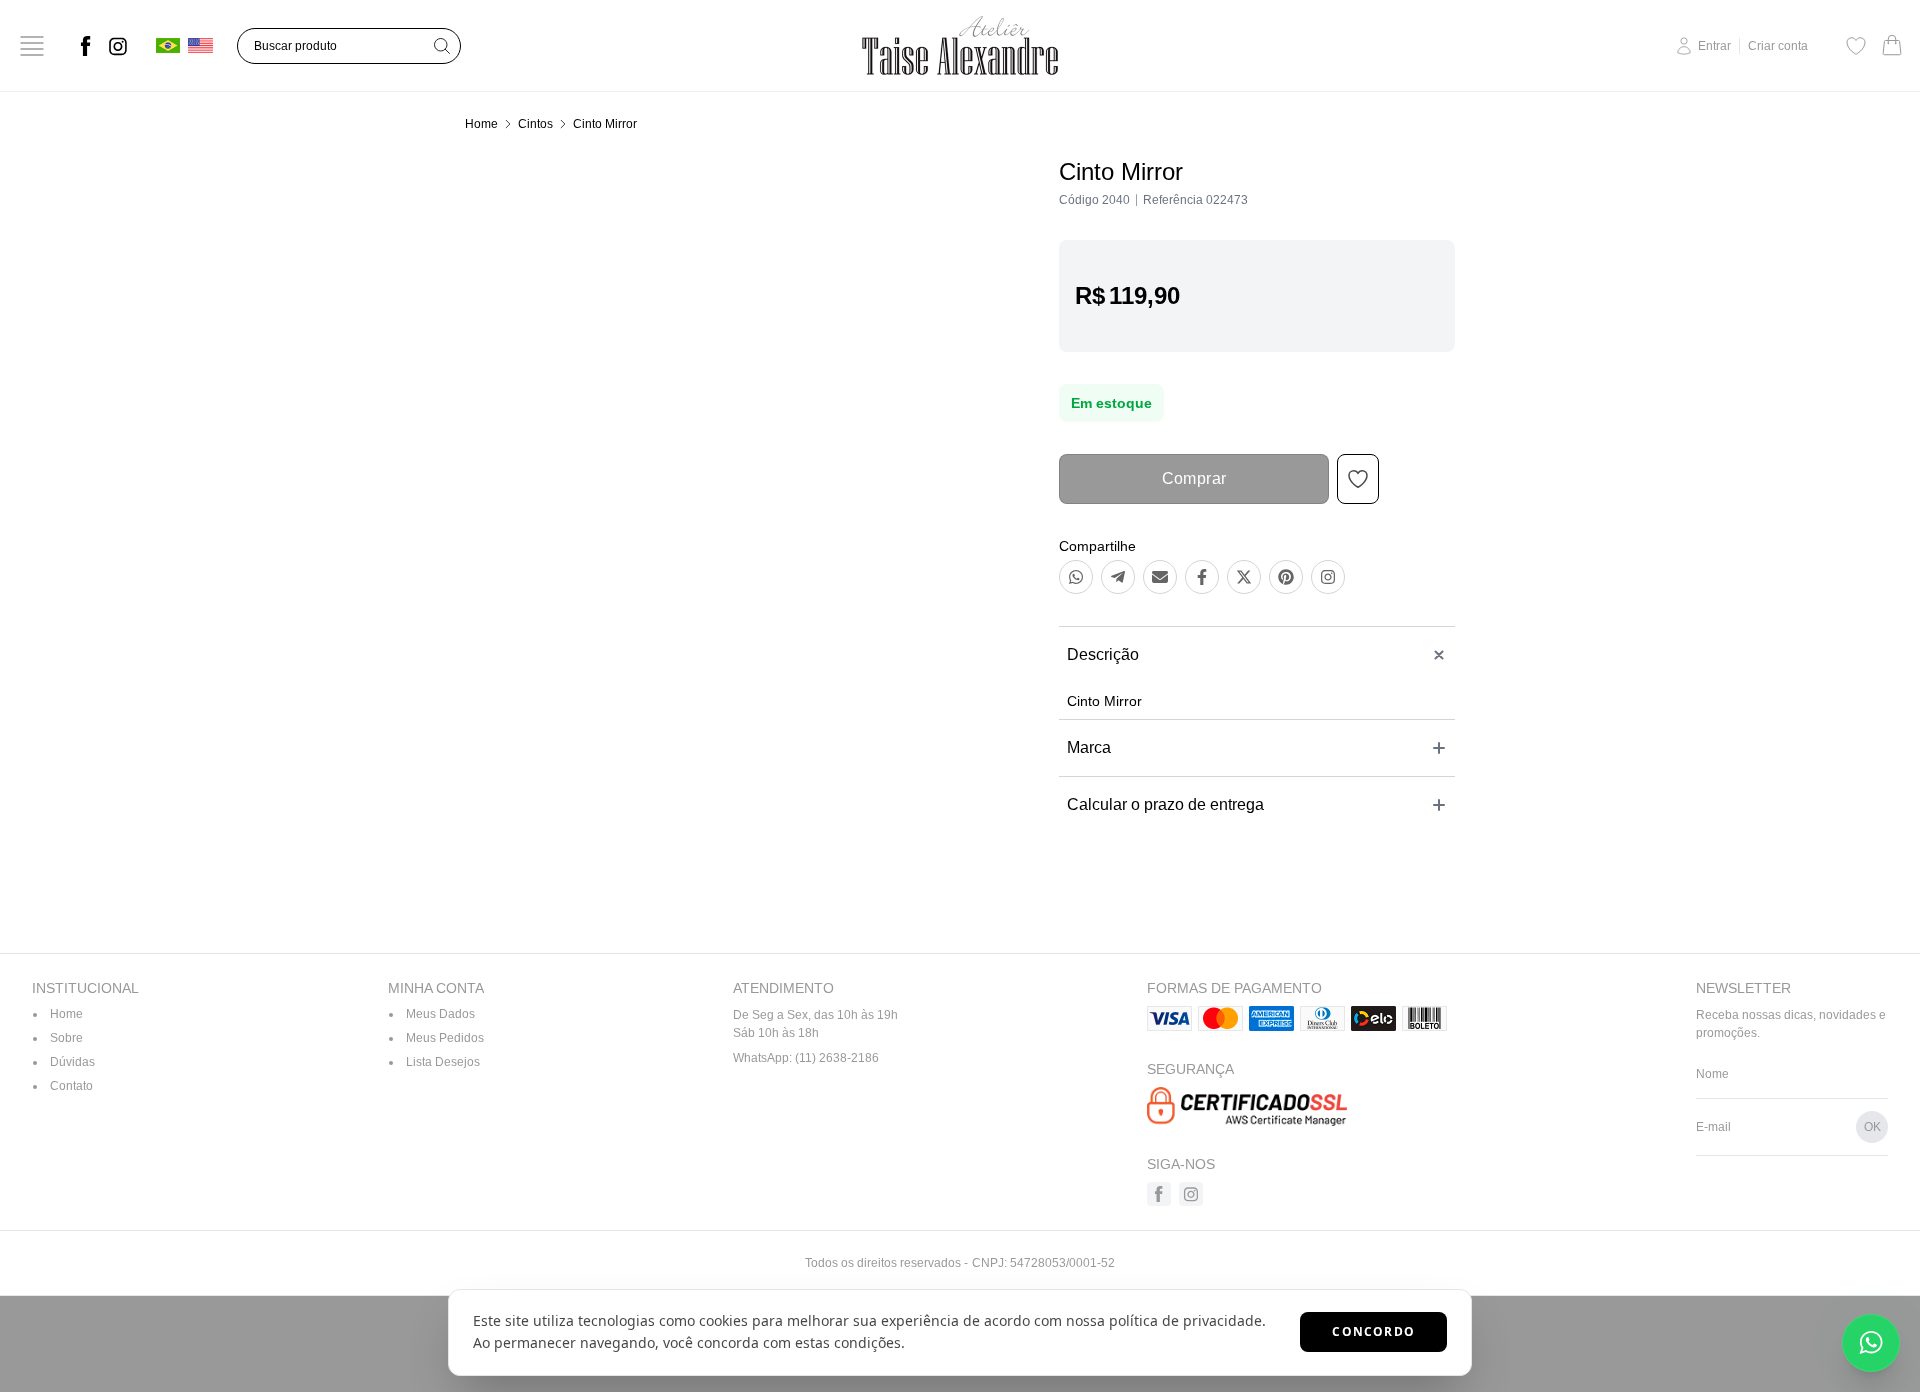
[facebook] (86, 46)
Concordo (1373, 1331)
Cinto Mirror (605, 124)
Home (481, 124)
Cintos (535, 124)
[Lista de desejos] (1856, 46)
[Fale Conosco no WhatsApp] (1871, 1343)
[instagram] (118, 46)
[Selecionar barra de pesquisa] (442, 46)
